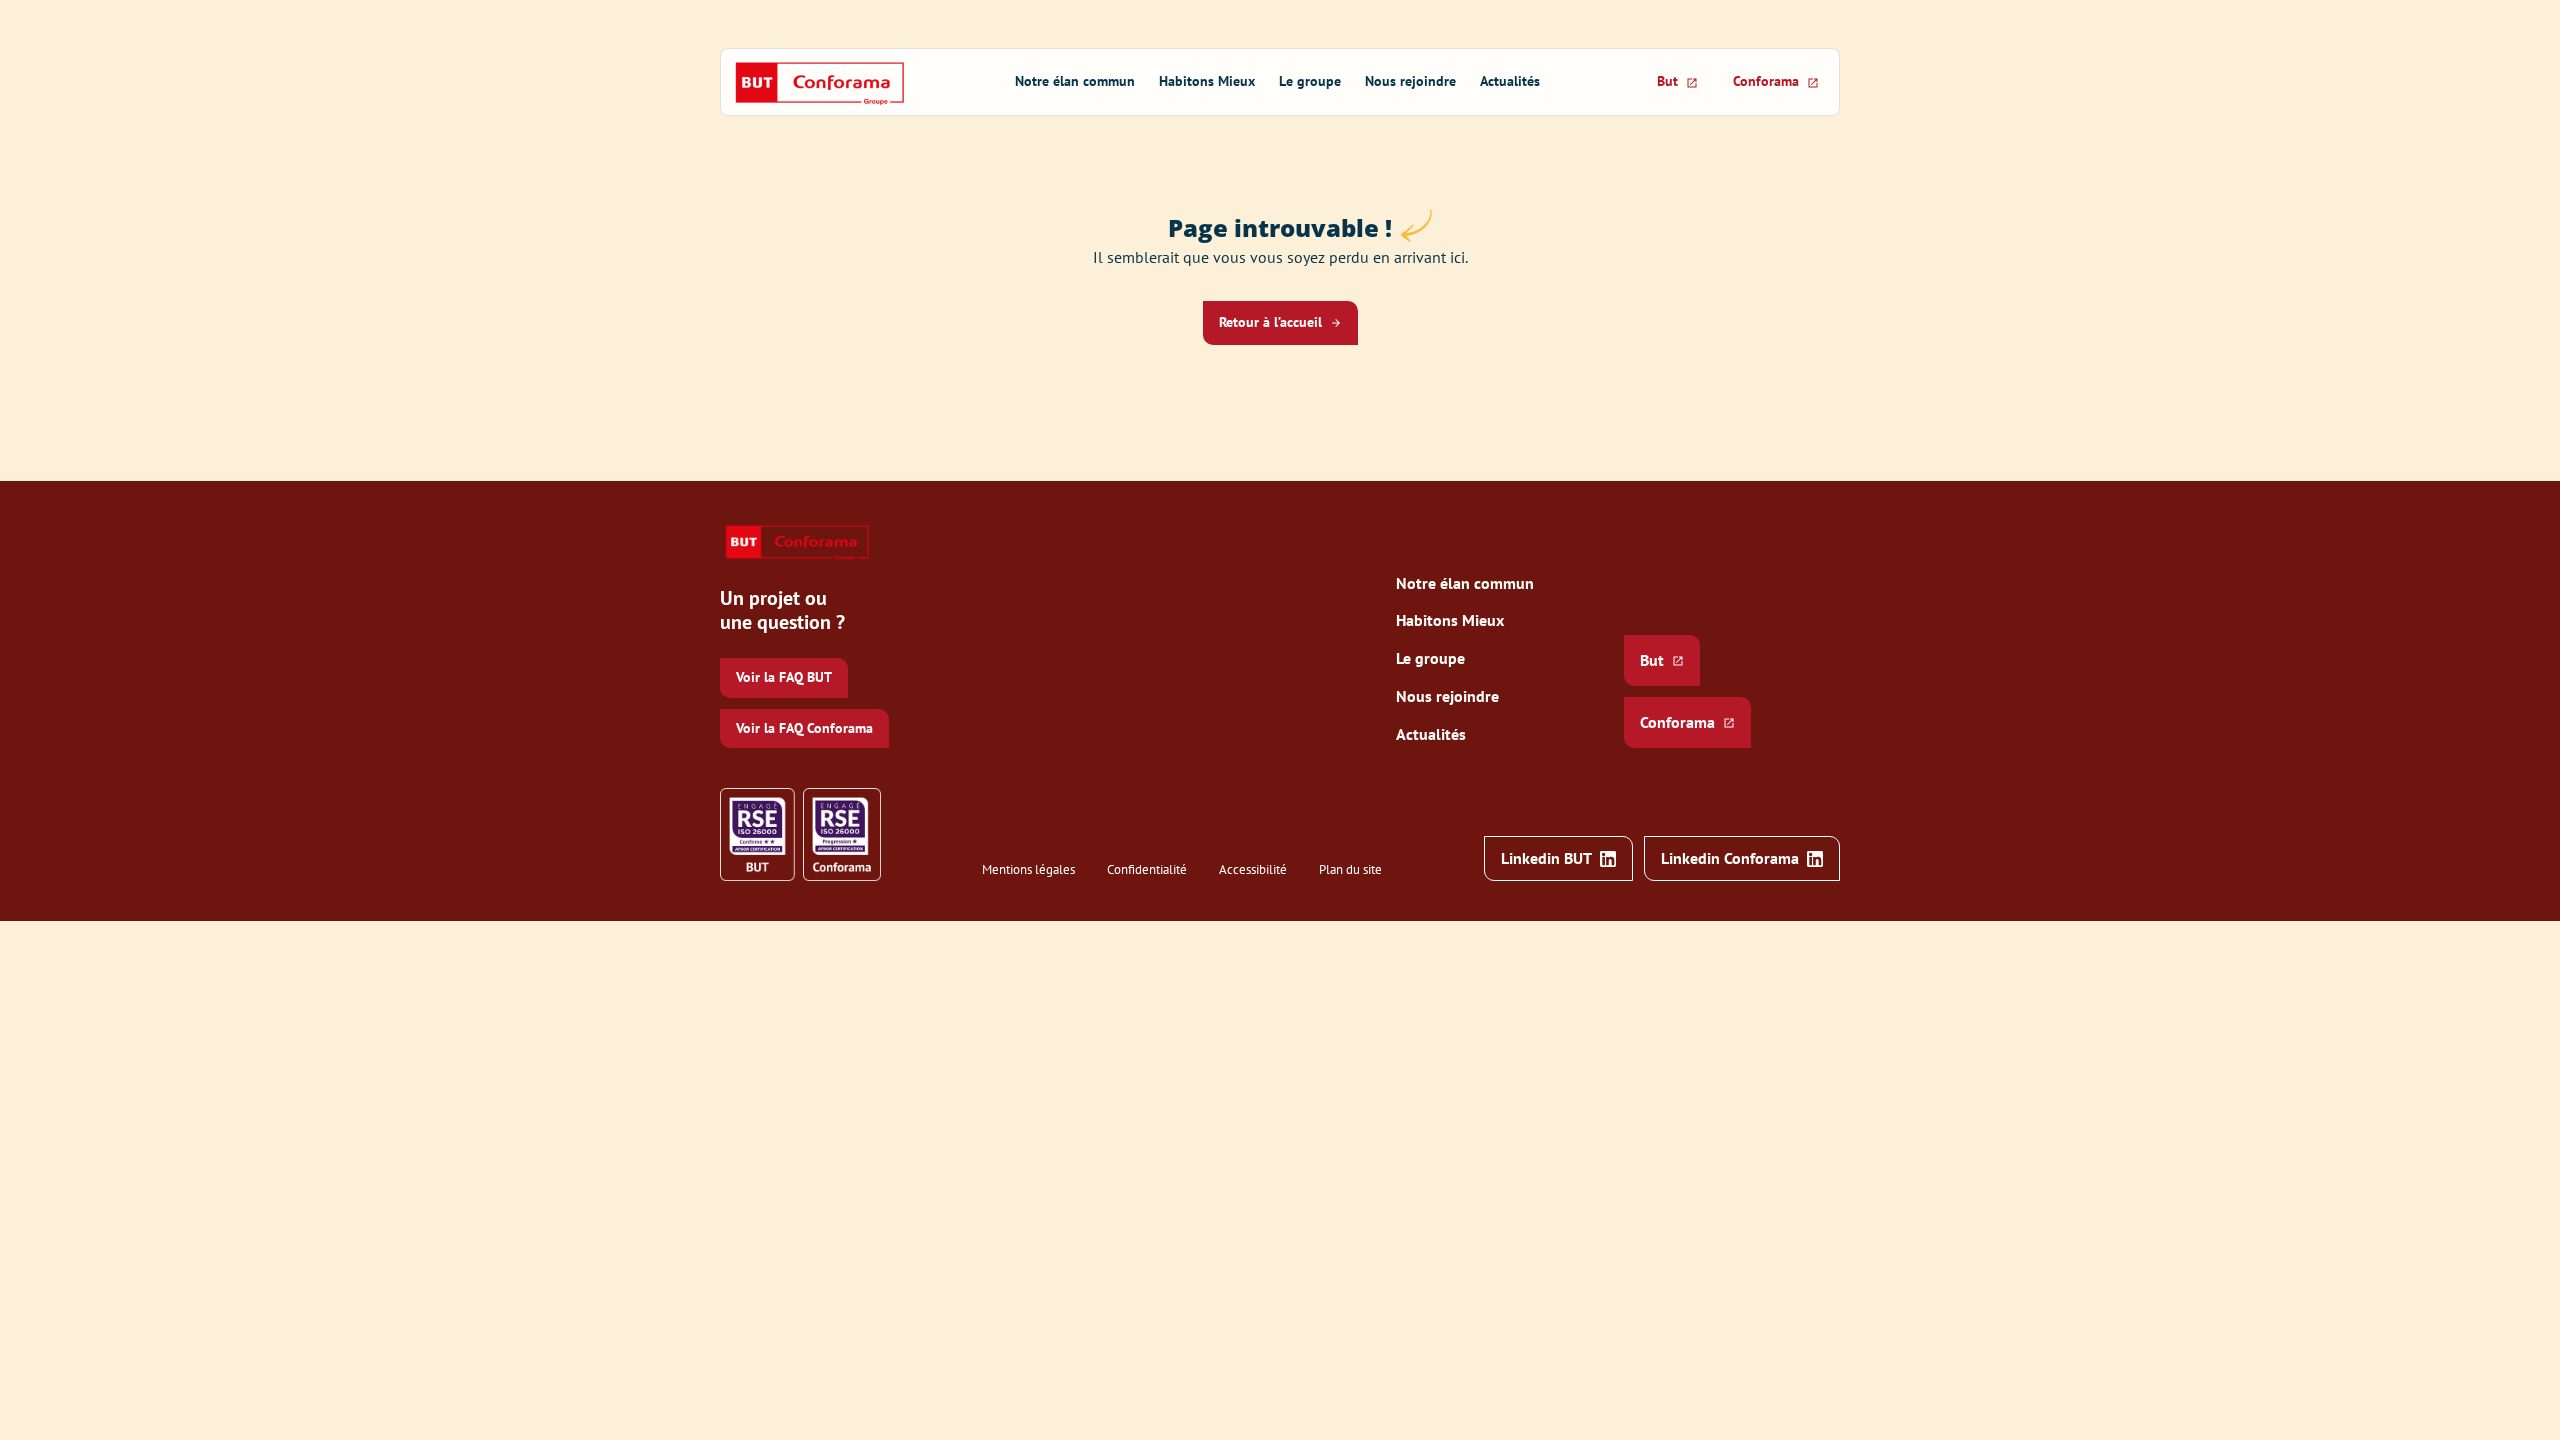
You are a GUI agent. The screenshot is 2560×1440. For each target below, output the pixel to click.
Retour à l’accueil (1270, 322)
